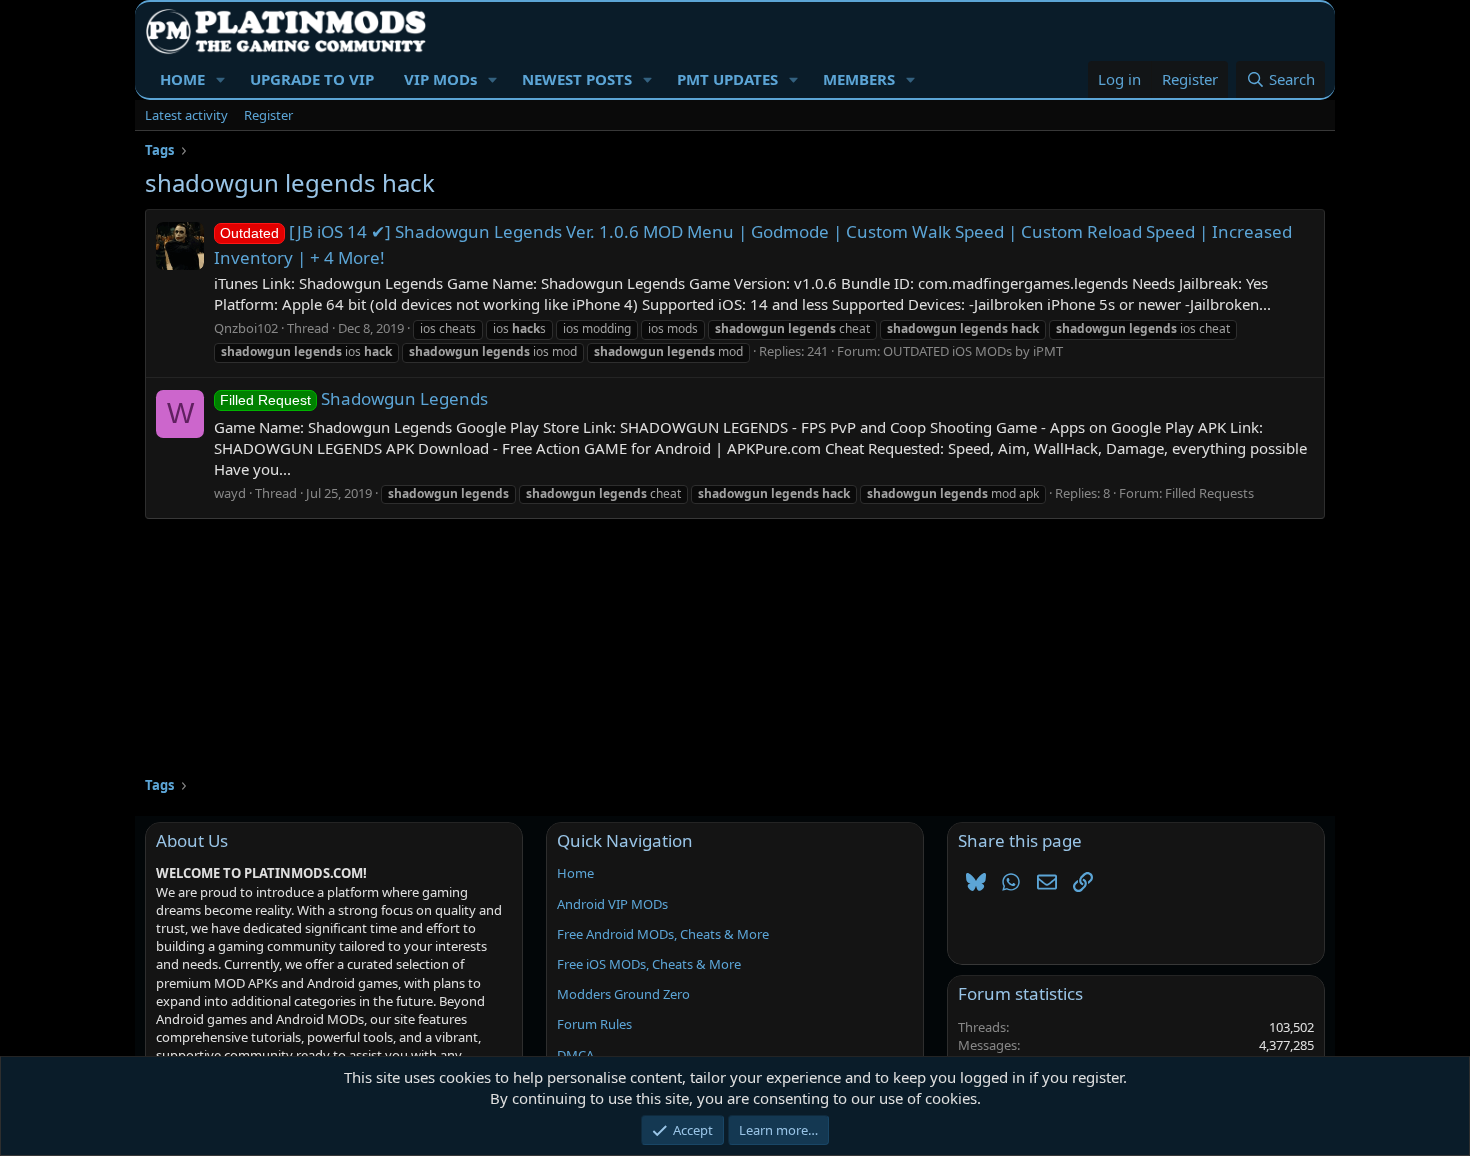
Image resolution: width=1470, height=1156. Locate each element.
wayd (230, 493)
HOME (182, 79)
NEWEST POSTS (577, 79)
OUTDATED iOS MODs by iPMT (973, 351)
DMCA (575, 1055)
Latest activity (186, 115)
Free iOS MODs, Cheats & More (649, 964)
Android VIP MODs (612, 904)
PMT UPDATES (727, 79)
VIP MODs (440, 79)
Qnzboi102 (246, 328)
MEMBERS (859, 79)
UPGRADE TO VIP (312, 79)
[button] (221, 79)
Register (268, 115)
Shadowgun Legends (354, 398)
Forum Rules (594, 1024)
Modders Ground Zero (623, 994)
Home (575, 873)
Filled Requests (1209, 493)
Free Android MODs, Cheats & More (663, 934)
